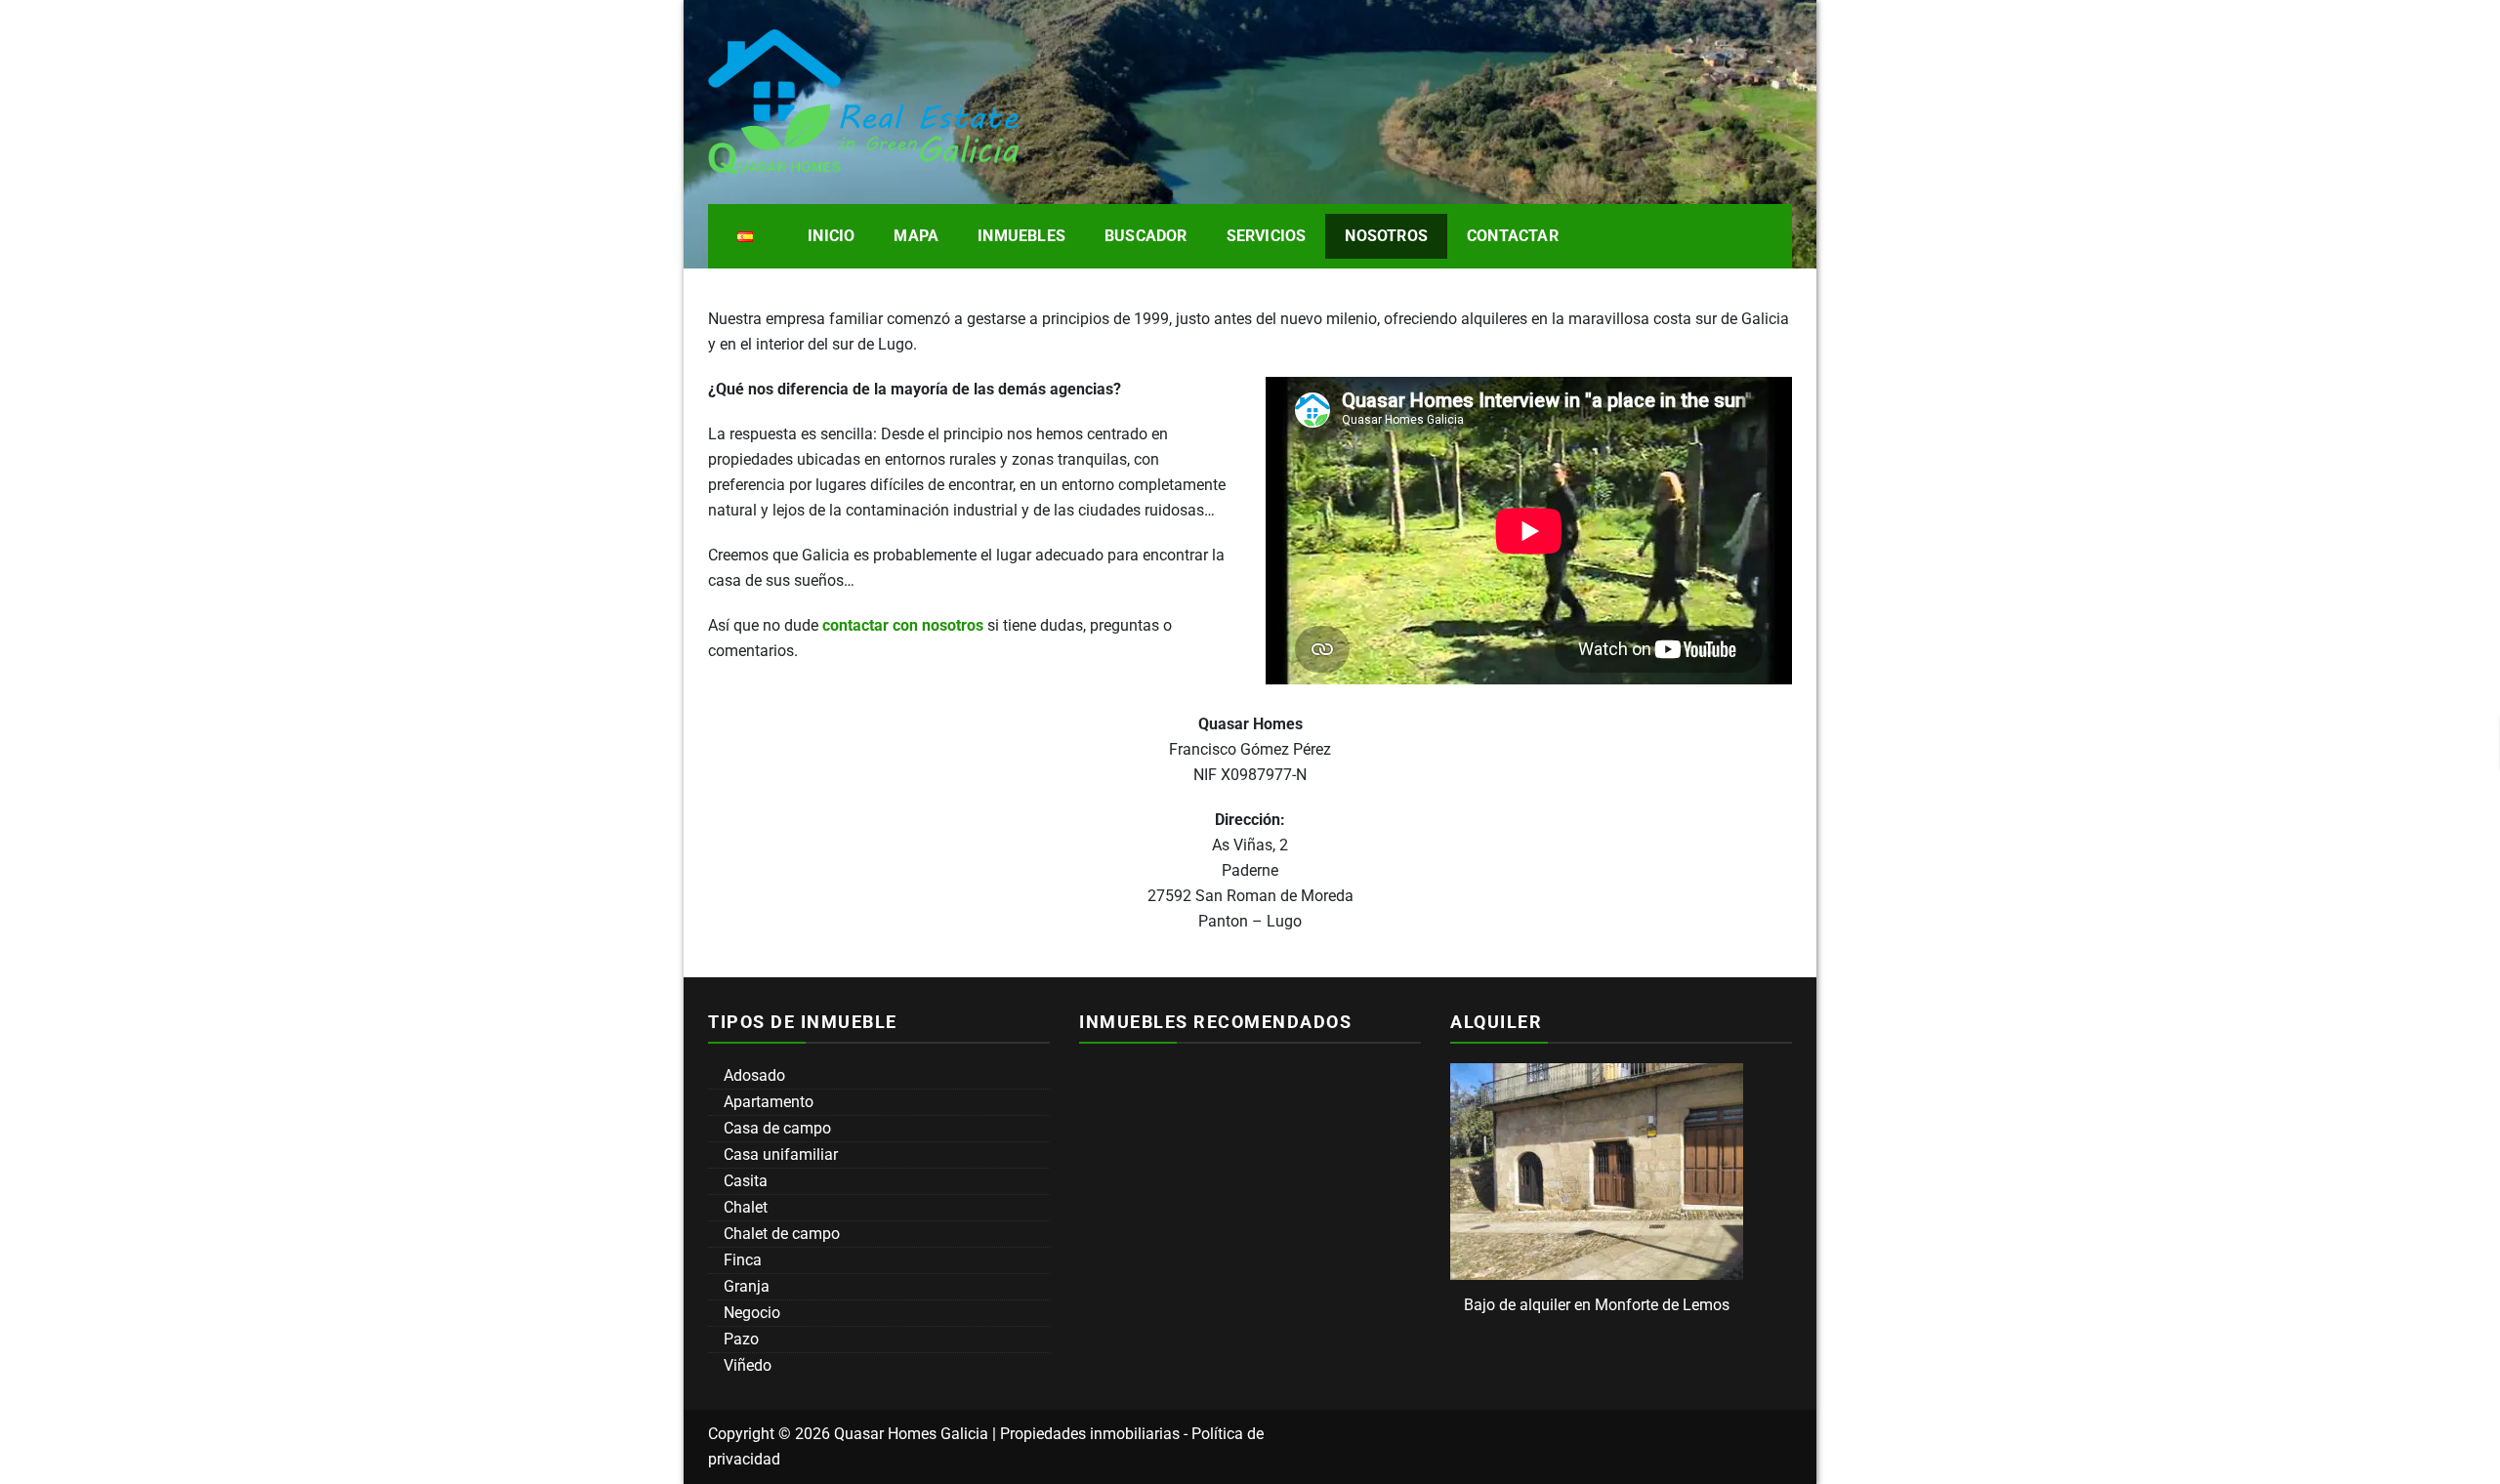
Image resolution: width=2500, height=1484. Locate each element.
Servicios (1267, 236)
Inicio (831, 236)
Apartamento (767, 1102)
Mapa (916, 236)
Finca (741, 1260)
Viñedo (746, 1365)
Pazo (739, 1339)
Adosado (752, 1075)
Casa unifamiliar (779, 1154)
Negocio (750, 1313)
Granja (745, 1286)
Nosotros (1386, 236)
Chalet (744, 1207)
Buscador (1146, 236)
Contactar (1513, 236)
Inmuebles (1021, 236)
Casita (744, 1181)
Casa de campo (775, 1128)
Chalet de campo (780, 1234)
